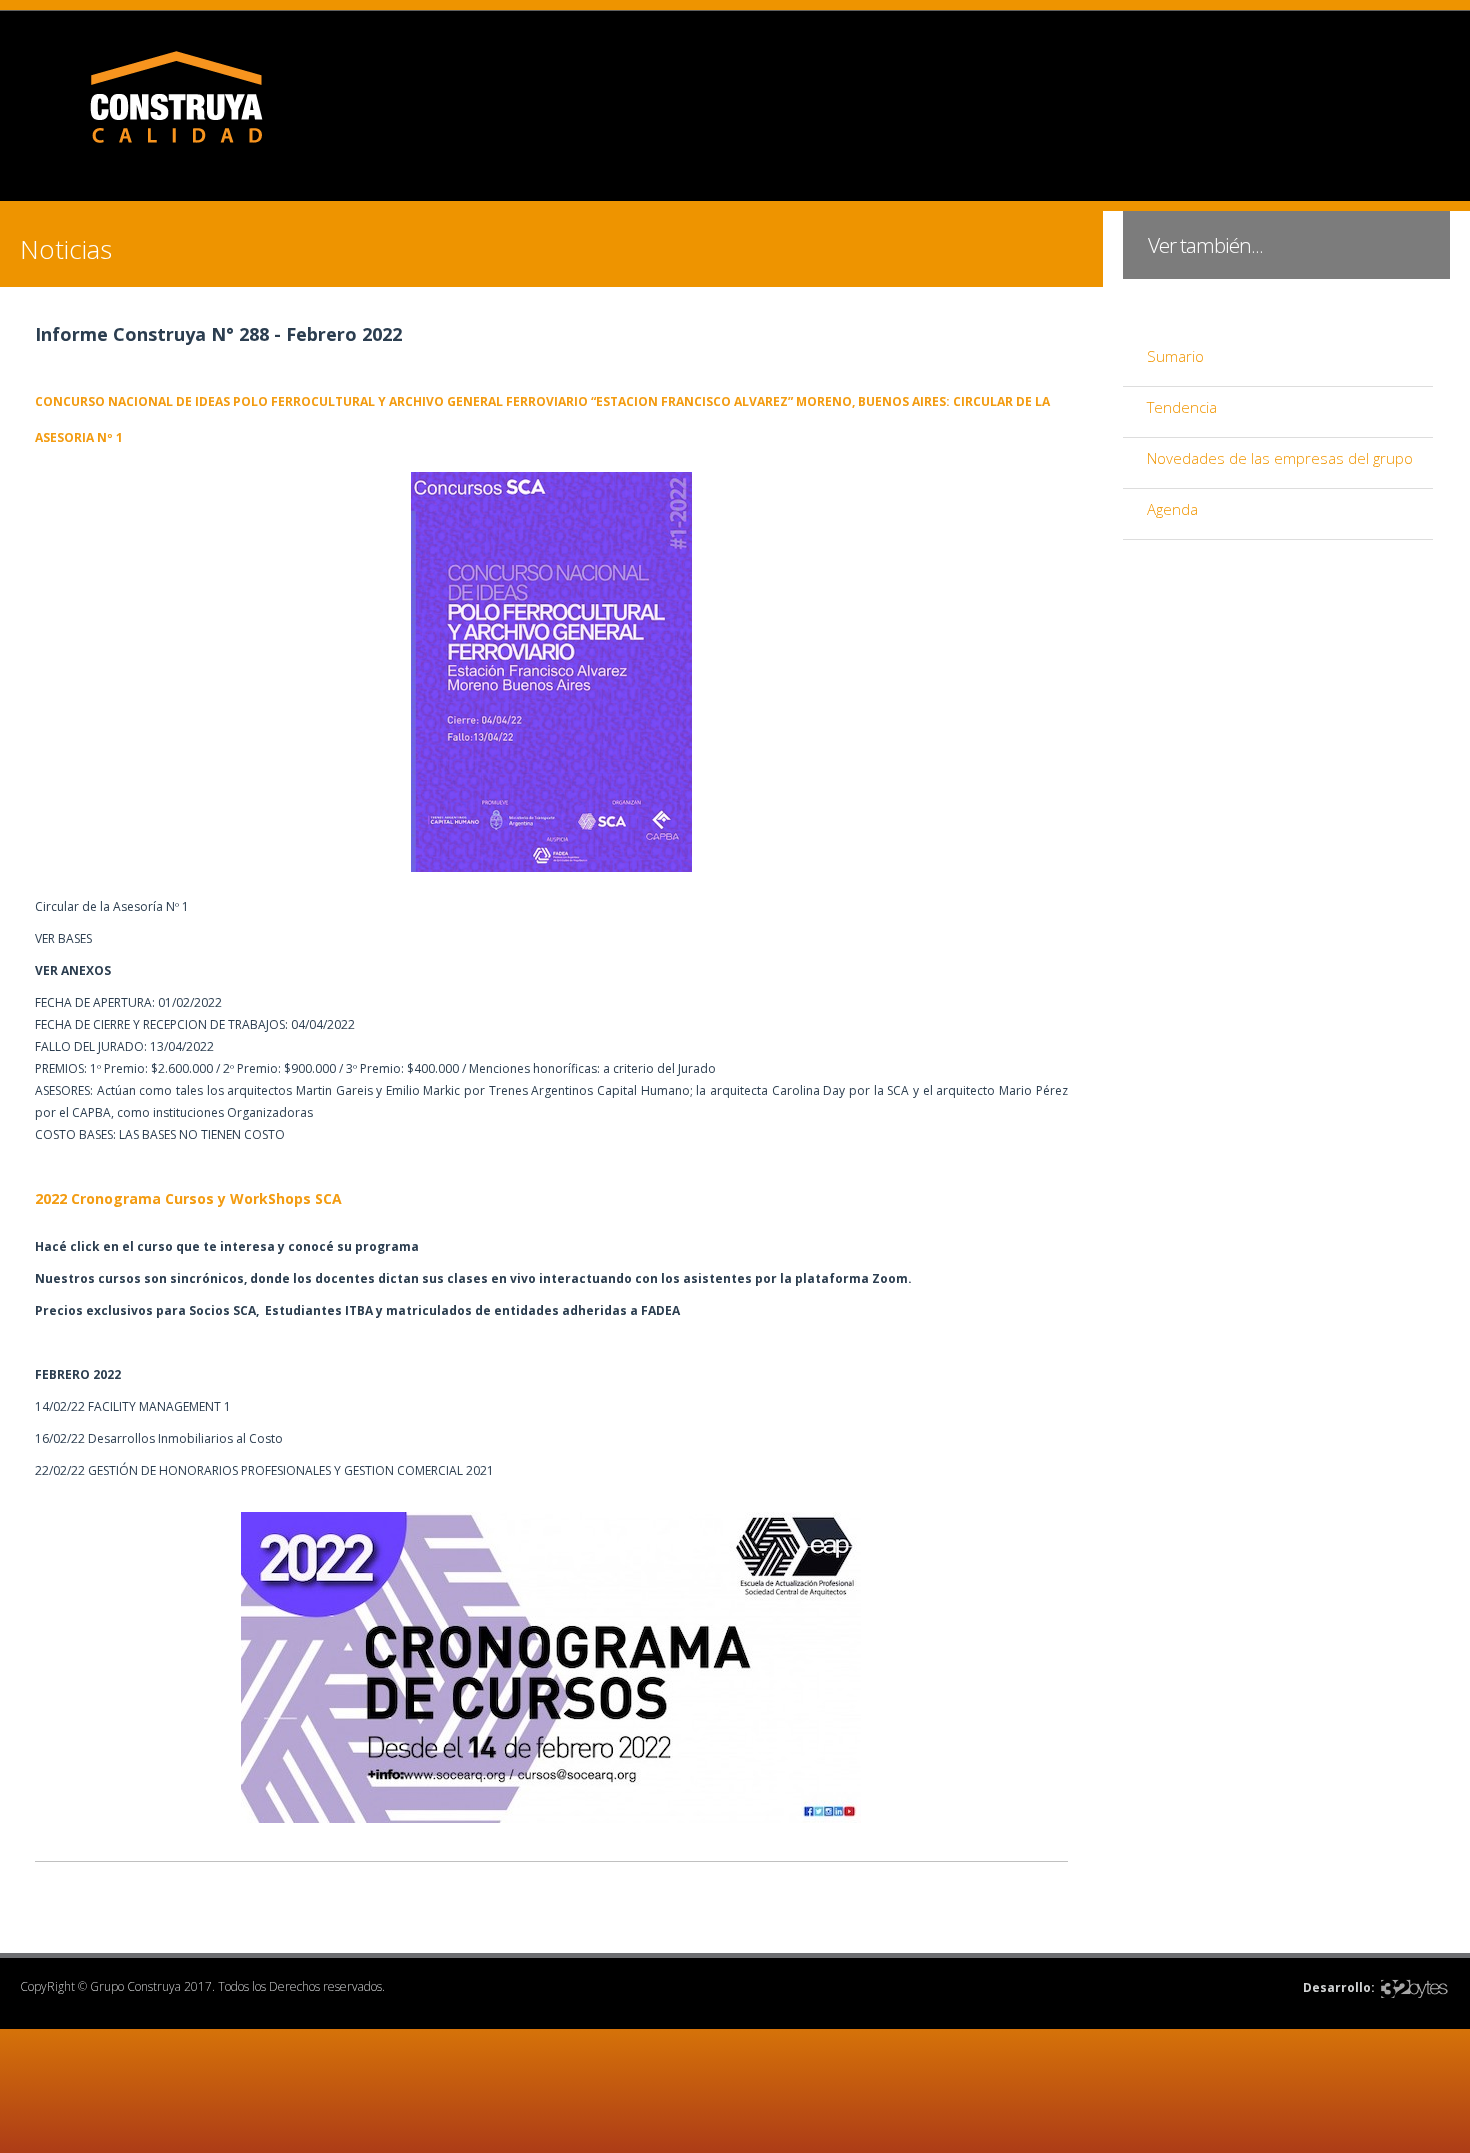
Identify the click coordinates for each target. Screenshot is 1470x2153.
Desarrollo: (1339, 1987)
